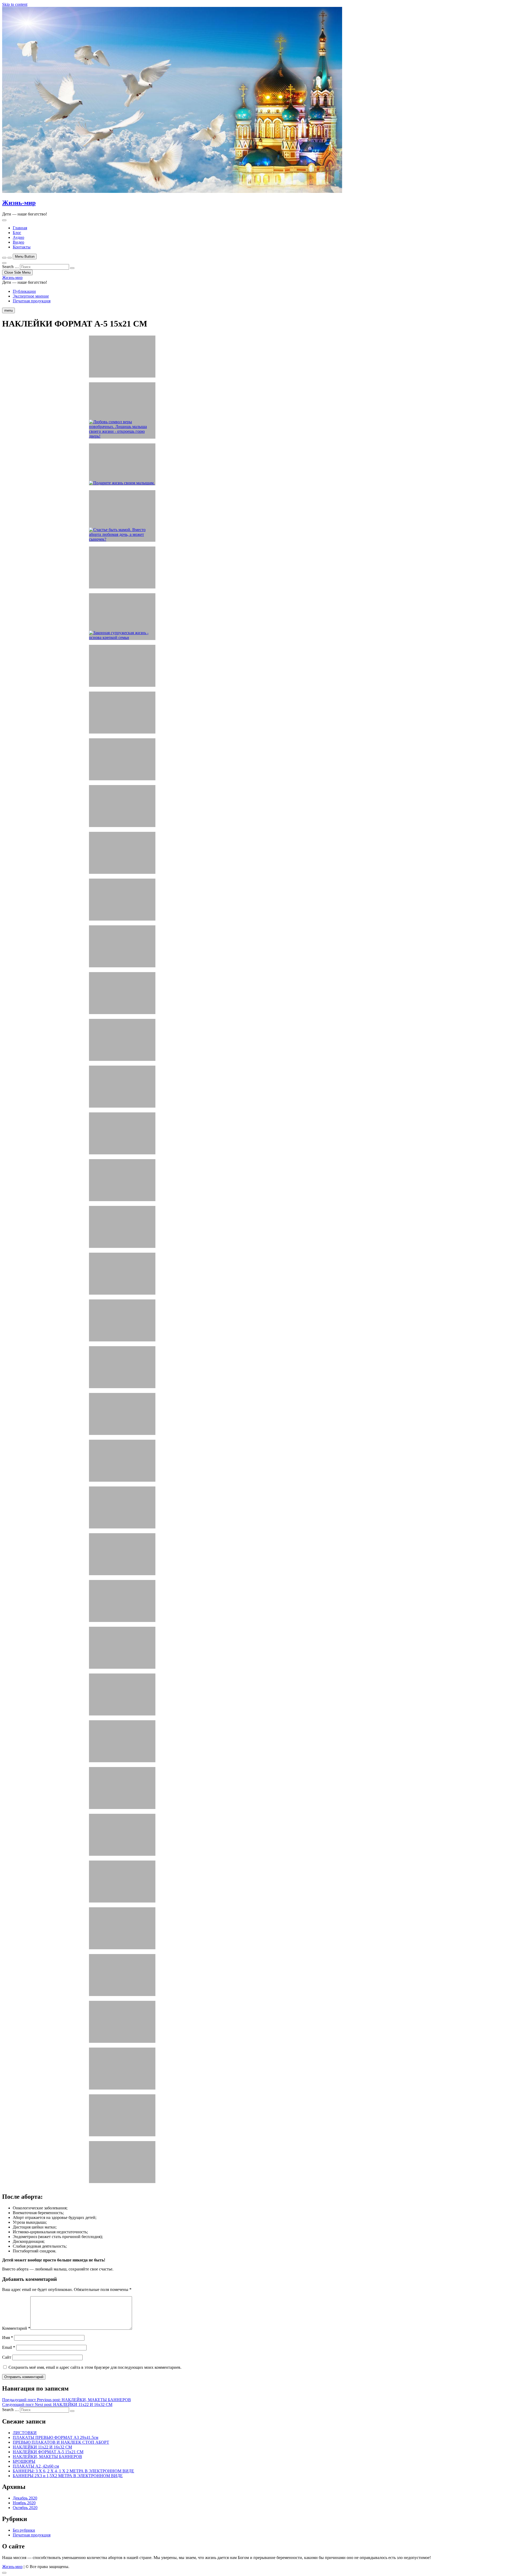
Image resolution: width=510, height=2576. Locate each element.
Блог (17, 233)
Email (9, 2347)
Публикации (24, 291)
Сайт (7, 2357)
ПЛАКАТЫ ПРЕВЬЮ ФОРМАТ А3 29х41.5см (56, 2437)
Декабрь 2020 (25, 2498)
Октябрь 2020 (25, 2508)
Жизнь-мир (19, 203)
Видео (18, 242)
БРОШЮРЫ (24, 2461)
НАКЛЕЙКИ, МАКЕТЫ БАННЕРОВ (47, 2457)
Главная (20, 228)
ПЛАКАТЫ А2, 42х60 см (36, 2466)
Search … (10, 267)
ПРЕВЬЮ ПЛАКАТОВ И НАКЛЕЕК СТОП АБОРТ (61, 2442)
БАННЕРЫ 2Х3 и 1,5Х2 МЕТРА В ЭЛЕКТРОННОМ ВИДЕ (68, 2476)
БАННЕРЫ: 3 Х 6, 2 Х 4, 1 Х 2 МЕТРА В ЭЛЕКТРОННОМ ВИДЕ (73, 2471)
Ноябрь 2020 (24, 2503)
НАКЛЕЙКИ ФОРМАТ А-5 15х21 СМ (48, 2452)
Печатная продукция (32, 301)
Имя (8, 2338)
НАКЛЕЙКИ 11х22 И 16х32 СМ (42, 2447)
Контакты (22, 247)
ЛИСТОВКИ (25, 2433)
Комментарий (16, 2328)
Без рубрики (24, 2530)
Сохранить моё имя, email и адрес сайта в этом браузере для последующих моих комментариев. (95, 2367)
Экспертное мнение (31, 296)
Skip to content (15, 4)
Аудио (18, 237)
